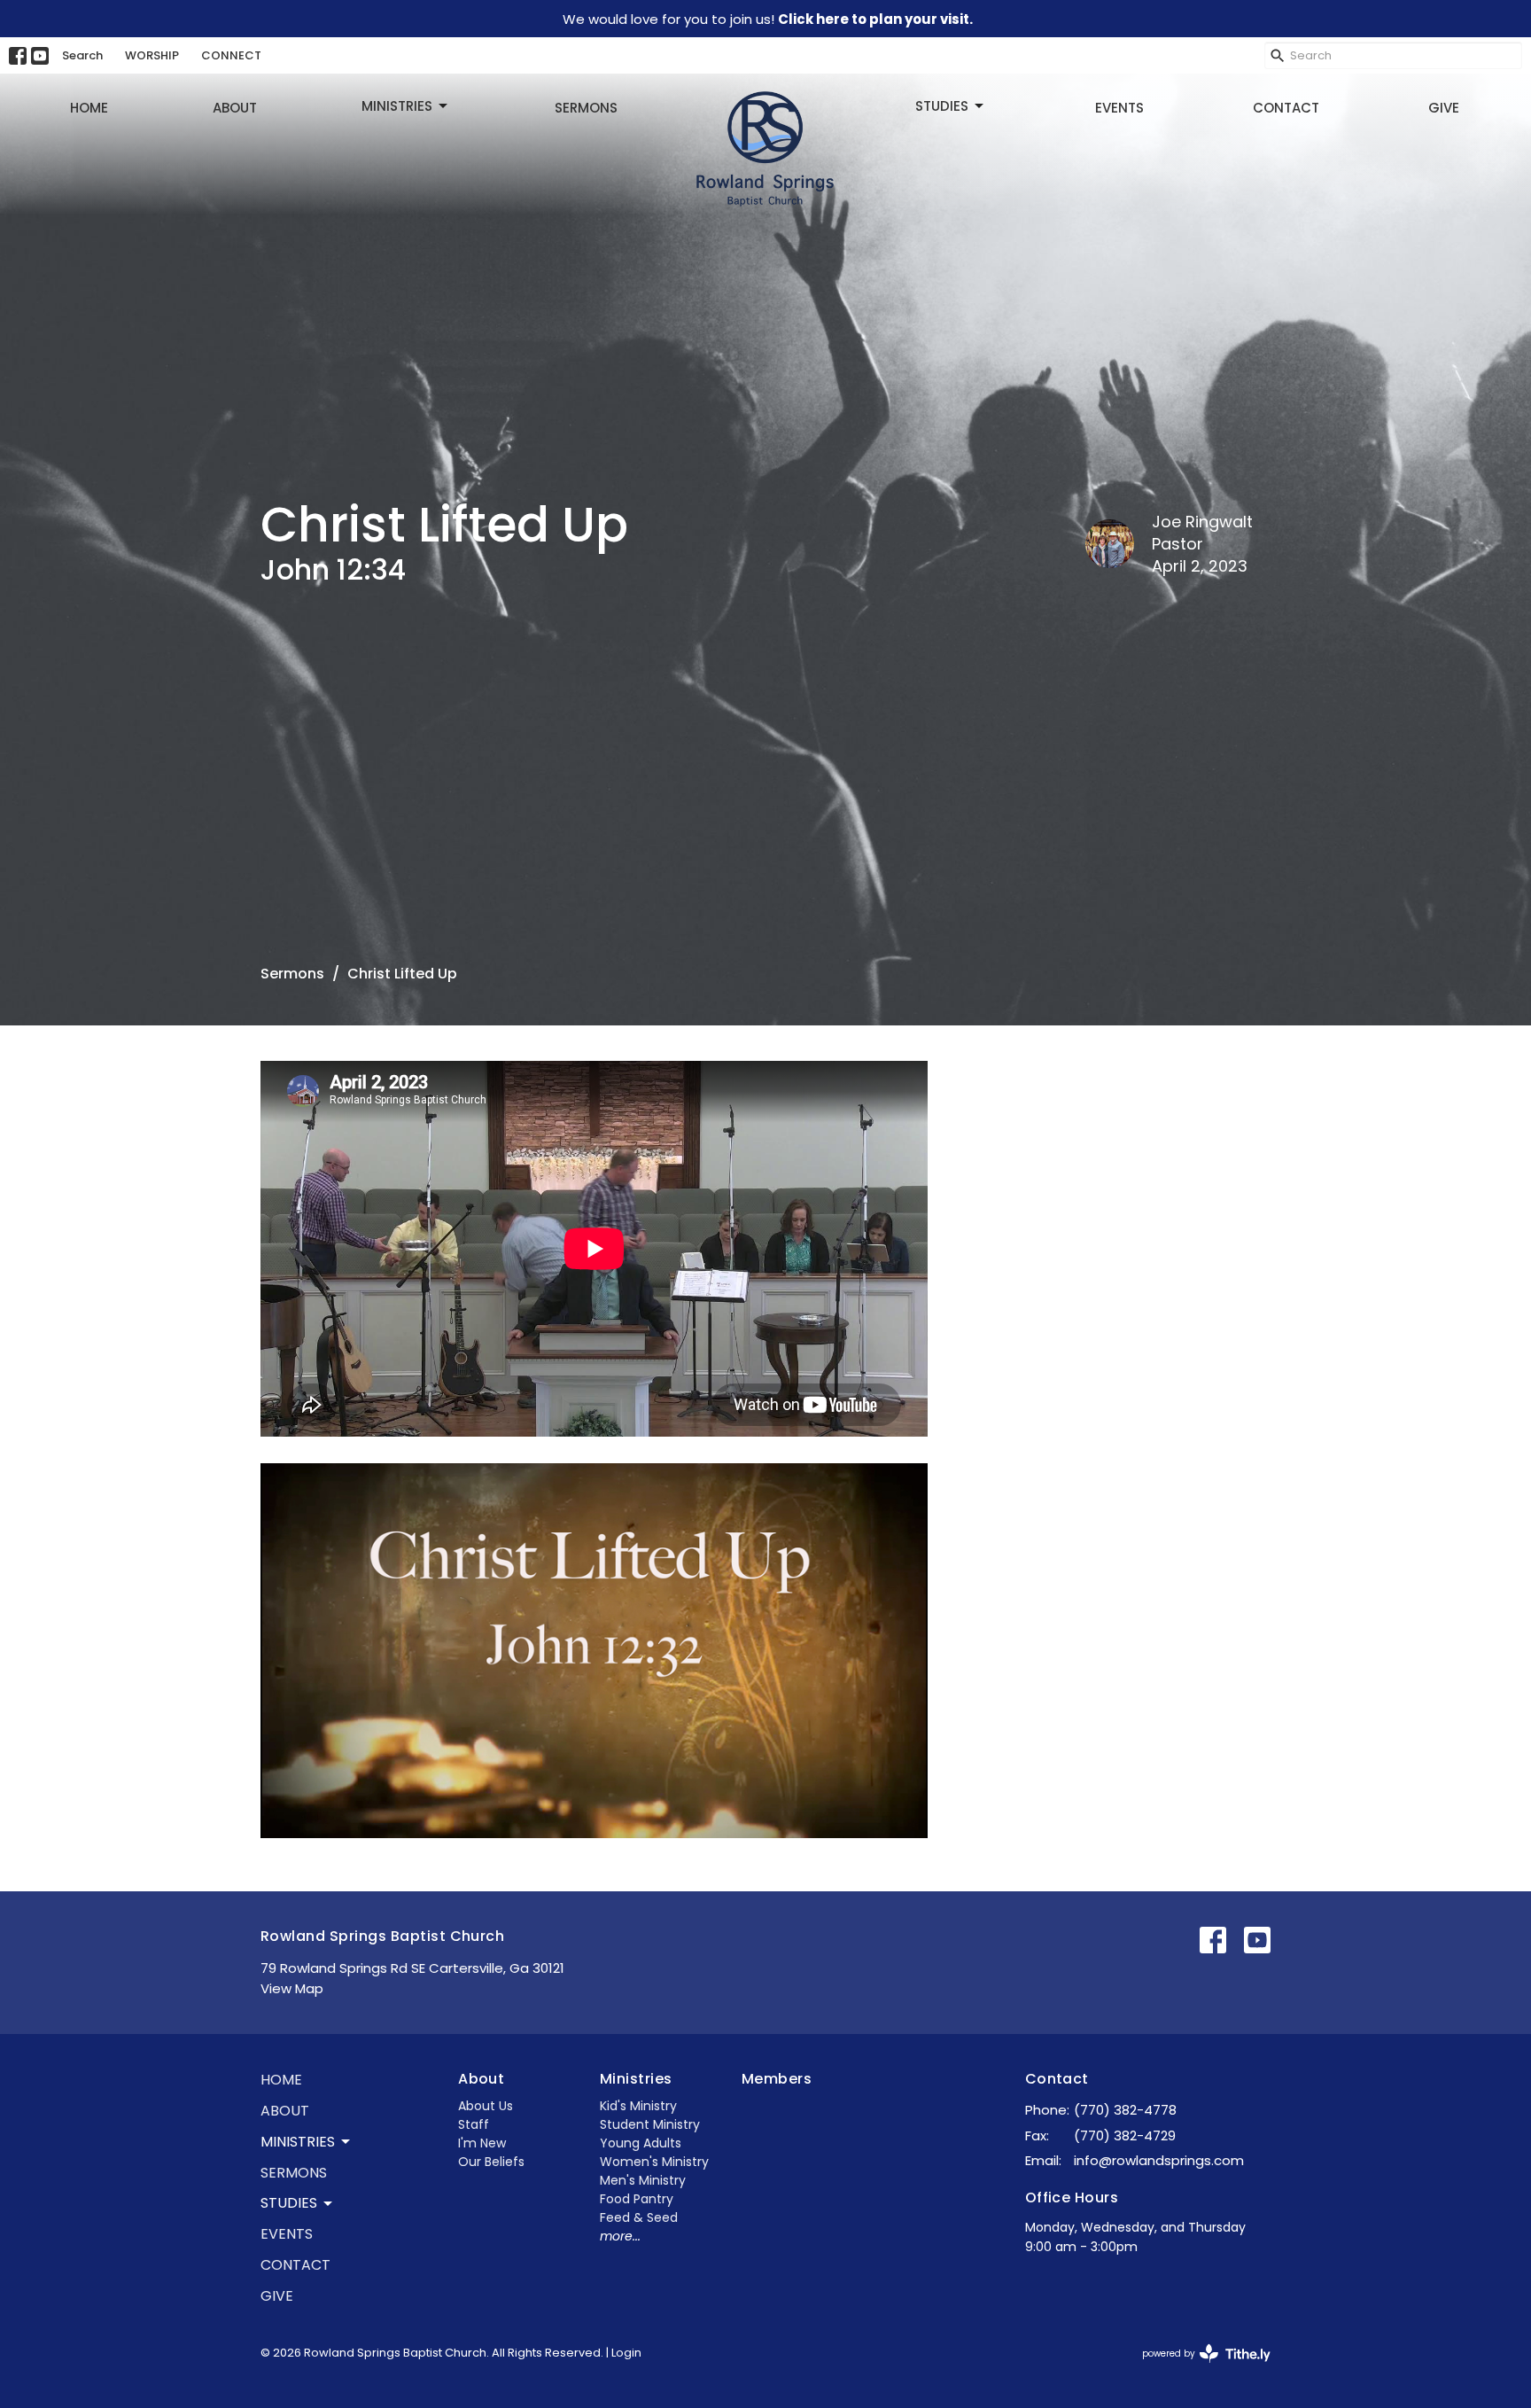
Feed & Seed (639, 2217)
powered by (1198, 2368)
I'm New (482, 2143)
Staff (474, 2124)
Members (777, 2079)
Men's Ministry (643, 2180)
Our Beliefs (491, 2162)
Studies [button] (289, 2203)
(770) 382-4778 (1125, 2110)
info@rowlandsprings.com (1159, 2160)
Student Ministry (650, 2124)
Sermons (586, 108)
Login (626, 2353)
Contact (1286, 108)
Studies (942, 106)
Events (1119, 108)
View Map (292, 1988)
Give (1444, 108)
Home (89, 108)
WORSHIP (152, 55)
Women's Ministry (654, 2162)
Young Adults (641, 2143)
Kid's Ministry (638, 2106)
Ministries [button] (298, 2142)
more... (620, 2236)
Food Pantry (637, 2199)
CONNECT (231, 55)
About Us (486, 2106)
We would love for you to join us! (768, 19)
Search (82, 55)
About (235, 108)
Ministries (397, 106)
